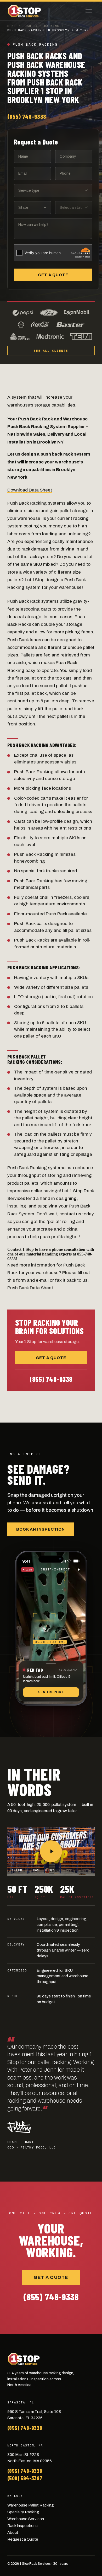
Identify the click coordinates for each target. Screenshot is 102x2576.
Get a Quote (53, 275)
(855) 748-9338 (27, 116)
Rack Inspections (22, 2526)
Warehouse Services (26, 2519)
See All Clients (51, 351)
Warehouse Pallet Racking (31, 2505)
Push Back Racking (41, 26)
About (13, 2532)
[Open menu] (89, 11)
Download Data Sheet (30, 490)
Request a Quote (23, 2539)
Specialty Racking (23, 2512)
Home (12, 26)
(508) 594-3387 (25, 2478)
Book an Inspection (41, 1529)
